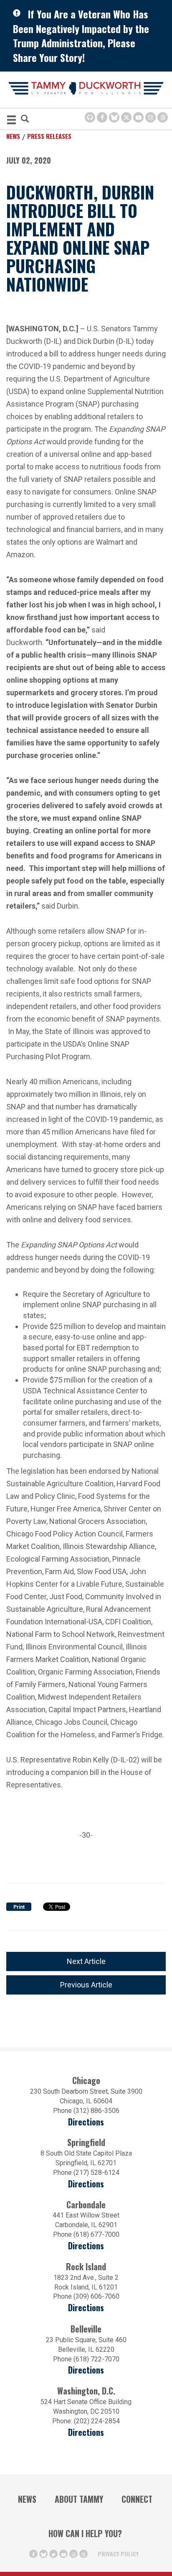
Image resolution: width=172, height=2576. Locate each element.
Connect (137, 2499)
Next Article (86, 1961)
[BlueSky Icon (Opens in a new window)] (114, 117)
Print (19, 1907)
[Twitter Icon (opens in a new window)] (126, 117)
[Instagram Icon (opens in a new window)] (150, 117)
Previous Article (86, 1985)
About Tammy (79, 2499)
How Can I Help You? (85, 2533)
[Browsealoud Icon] (90, 117)
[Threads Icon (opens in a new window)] (163, 117)
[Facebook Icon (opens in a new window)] (102, 117)
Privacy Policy (118, 2554)
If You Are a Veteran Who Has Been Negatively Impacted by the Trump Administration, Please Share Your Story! (81, 36)
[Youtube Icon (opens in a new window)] (138, 117)
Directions (86, 2122)
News (13, 136)
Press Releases (49, 136)
